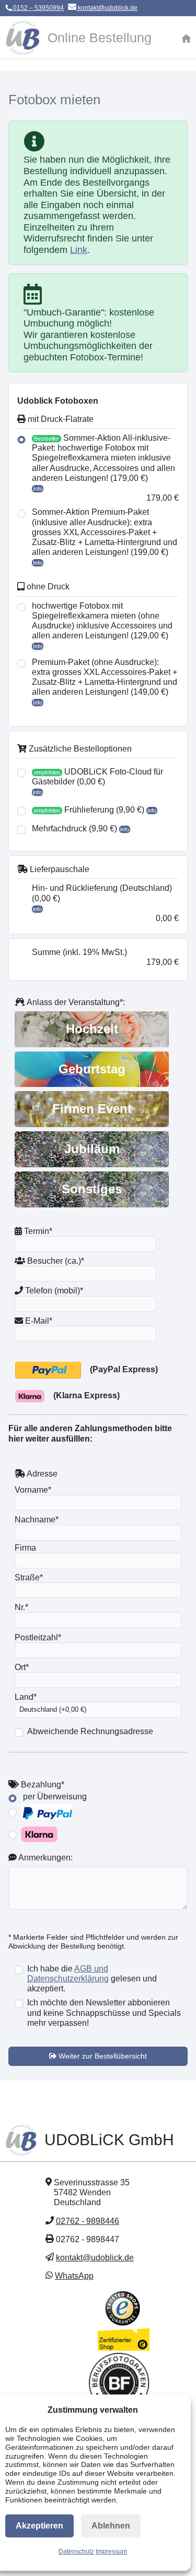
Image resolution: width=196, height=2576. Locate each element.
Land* (26, 1697)
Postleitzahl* (38, 1637)
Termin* (37, 1231)
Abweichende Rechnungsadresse (90, 1731)
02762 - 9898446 (88, 2221)
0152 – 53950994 (38, 8)
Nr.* (21, 1607)
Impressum (111, 2551)
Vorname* (33, 1490)
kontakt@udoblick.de (107, 8)
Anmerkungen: (45, 1858)
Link (79, 250)
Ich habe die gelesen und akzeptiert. (92, 1979)
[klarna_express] (30, 1396)
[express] (48, 1370)
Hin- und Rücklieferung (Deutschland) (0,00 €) (102, 893)
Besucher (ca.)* (55, 1261)
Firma (25, 1548)
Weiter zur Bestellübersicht (102, 2056)
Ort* (22, 1667)
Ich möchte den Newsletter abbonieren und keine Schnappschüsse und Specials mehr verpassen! (104, 2012)
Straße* (29, 1577)
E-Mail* (38, 1321)
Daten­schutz (76, 2551)
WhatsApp (74, 2276)
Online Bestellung (100, 38)
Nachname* (37, 1520)
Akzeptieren (39, 2526)
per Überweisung (54, 1797)
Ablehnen (111, 2526)
